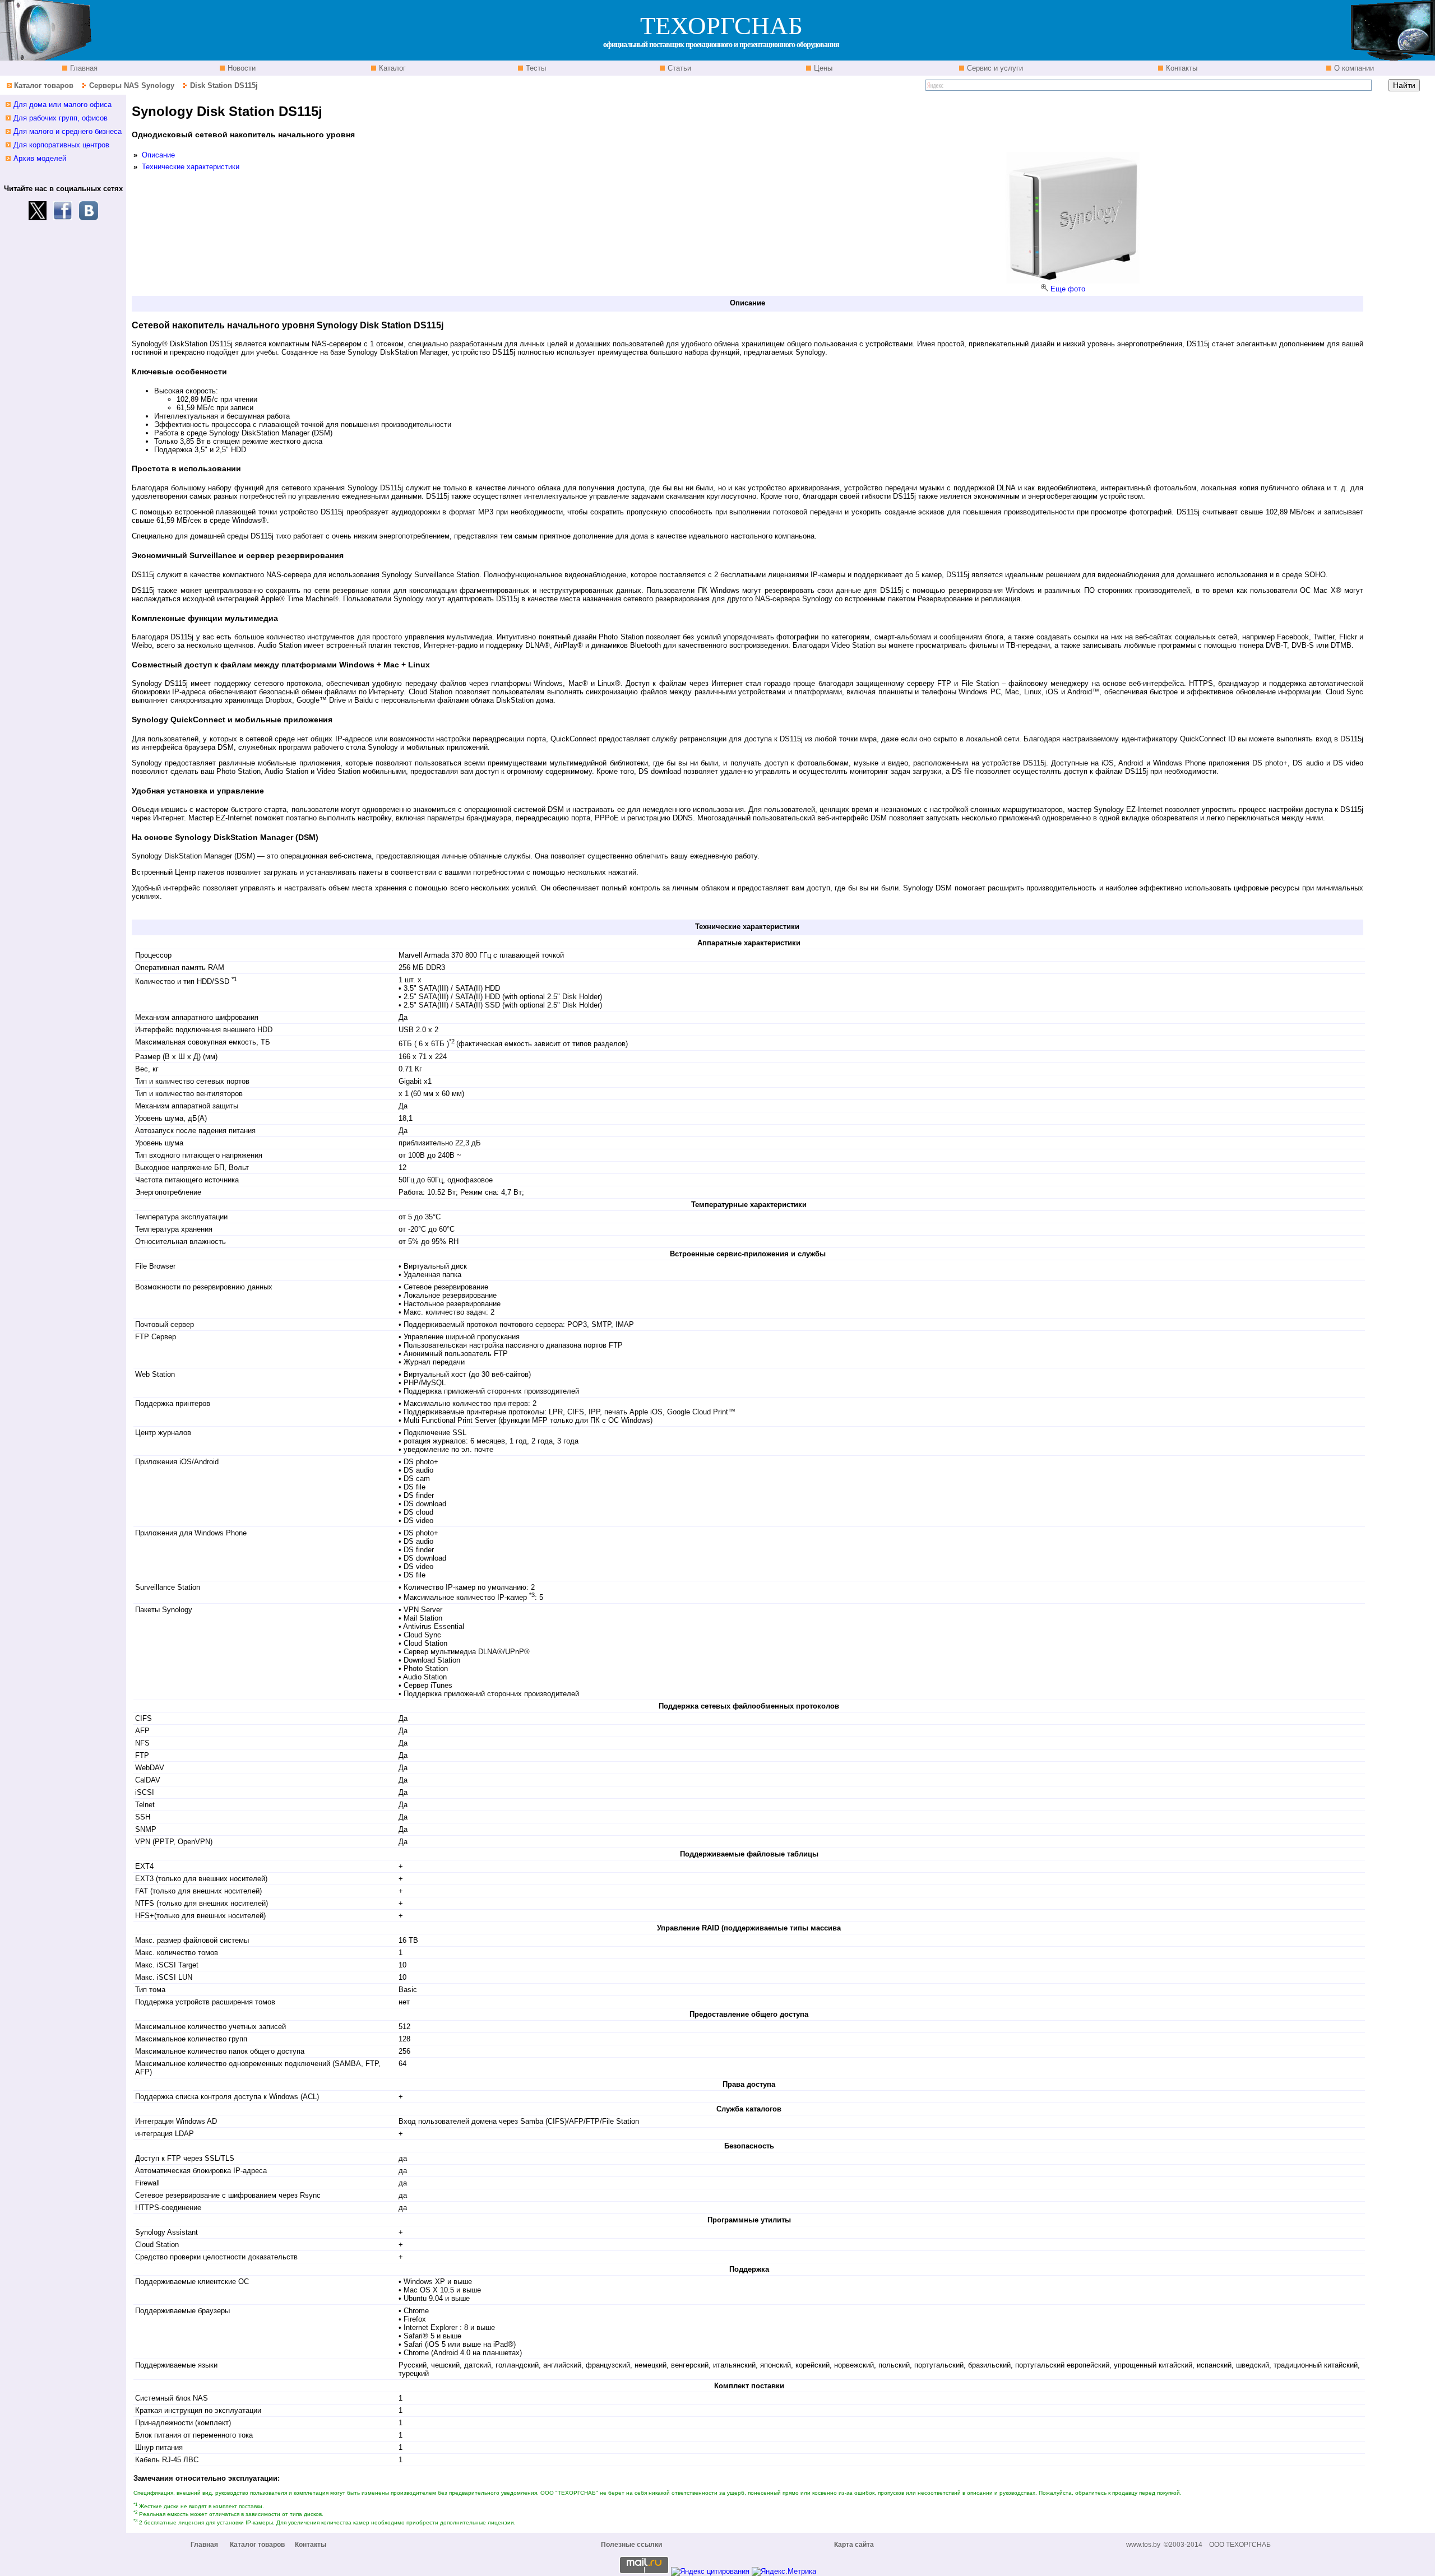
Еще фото (1068, 289)
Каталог (391, 68)
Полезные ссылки (631, 2545)
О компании (1353, 68)
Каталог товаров (44, 85)
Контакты (1181, 68)
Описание (158, 155)
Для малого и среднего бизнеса (68, 131)
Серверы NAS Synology (133, 85)
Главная (83, 68)
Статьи (678, 68)
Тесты (535, 68)
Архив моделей (40, 158)
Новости (240, 68)
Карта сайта (854, 2545)
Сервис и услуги (994, 68)
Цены (822, 68)
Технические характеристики (191, 167)
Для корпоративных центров (61, 145)
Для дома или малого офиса (63, 105)
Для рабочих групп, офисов (61, 118)
